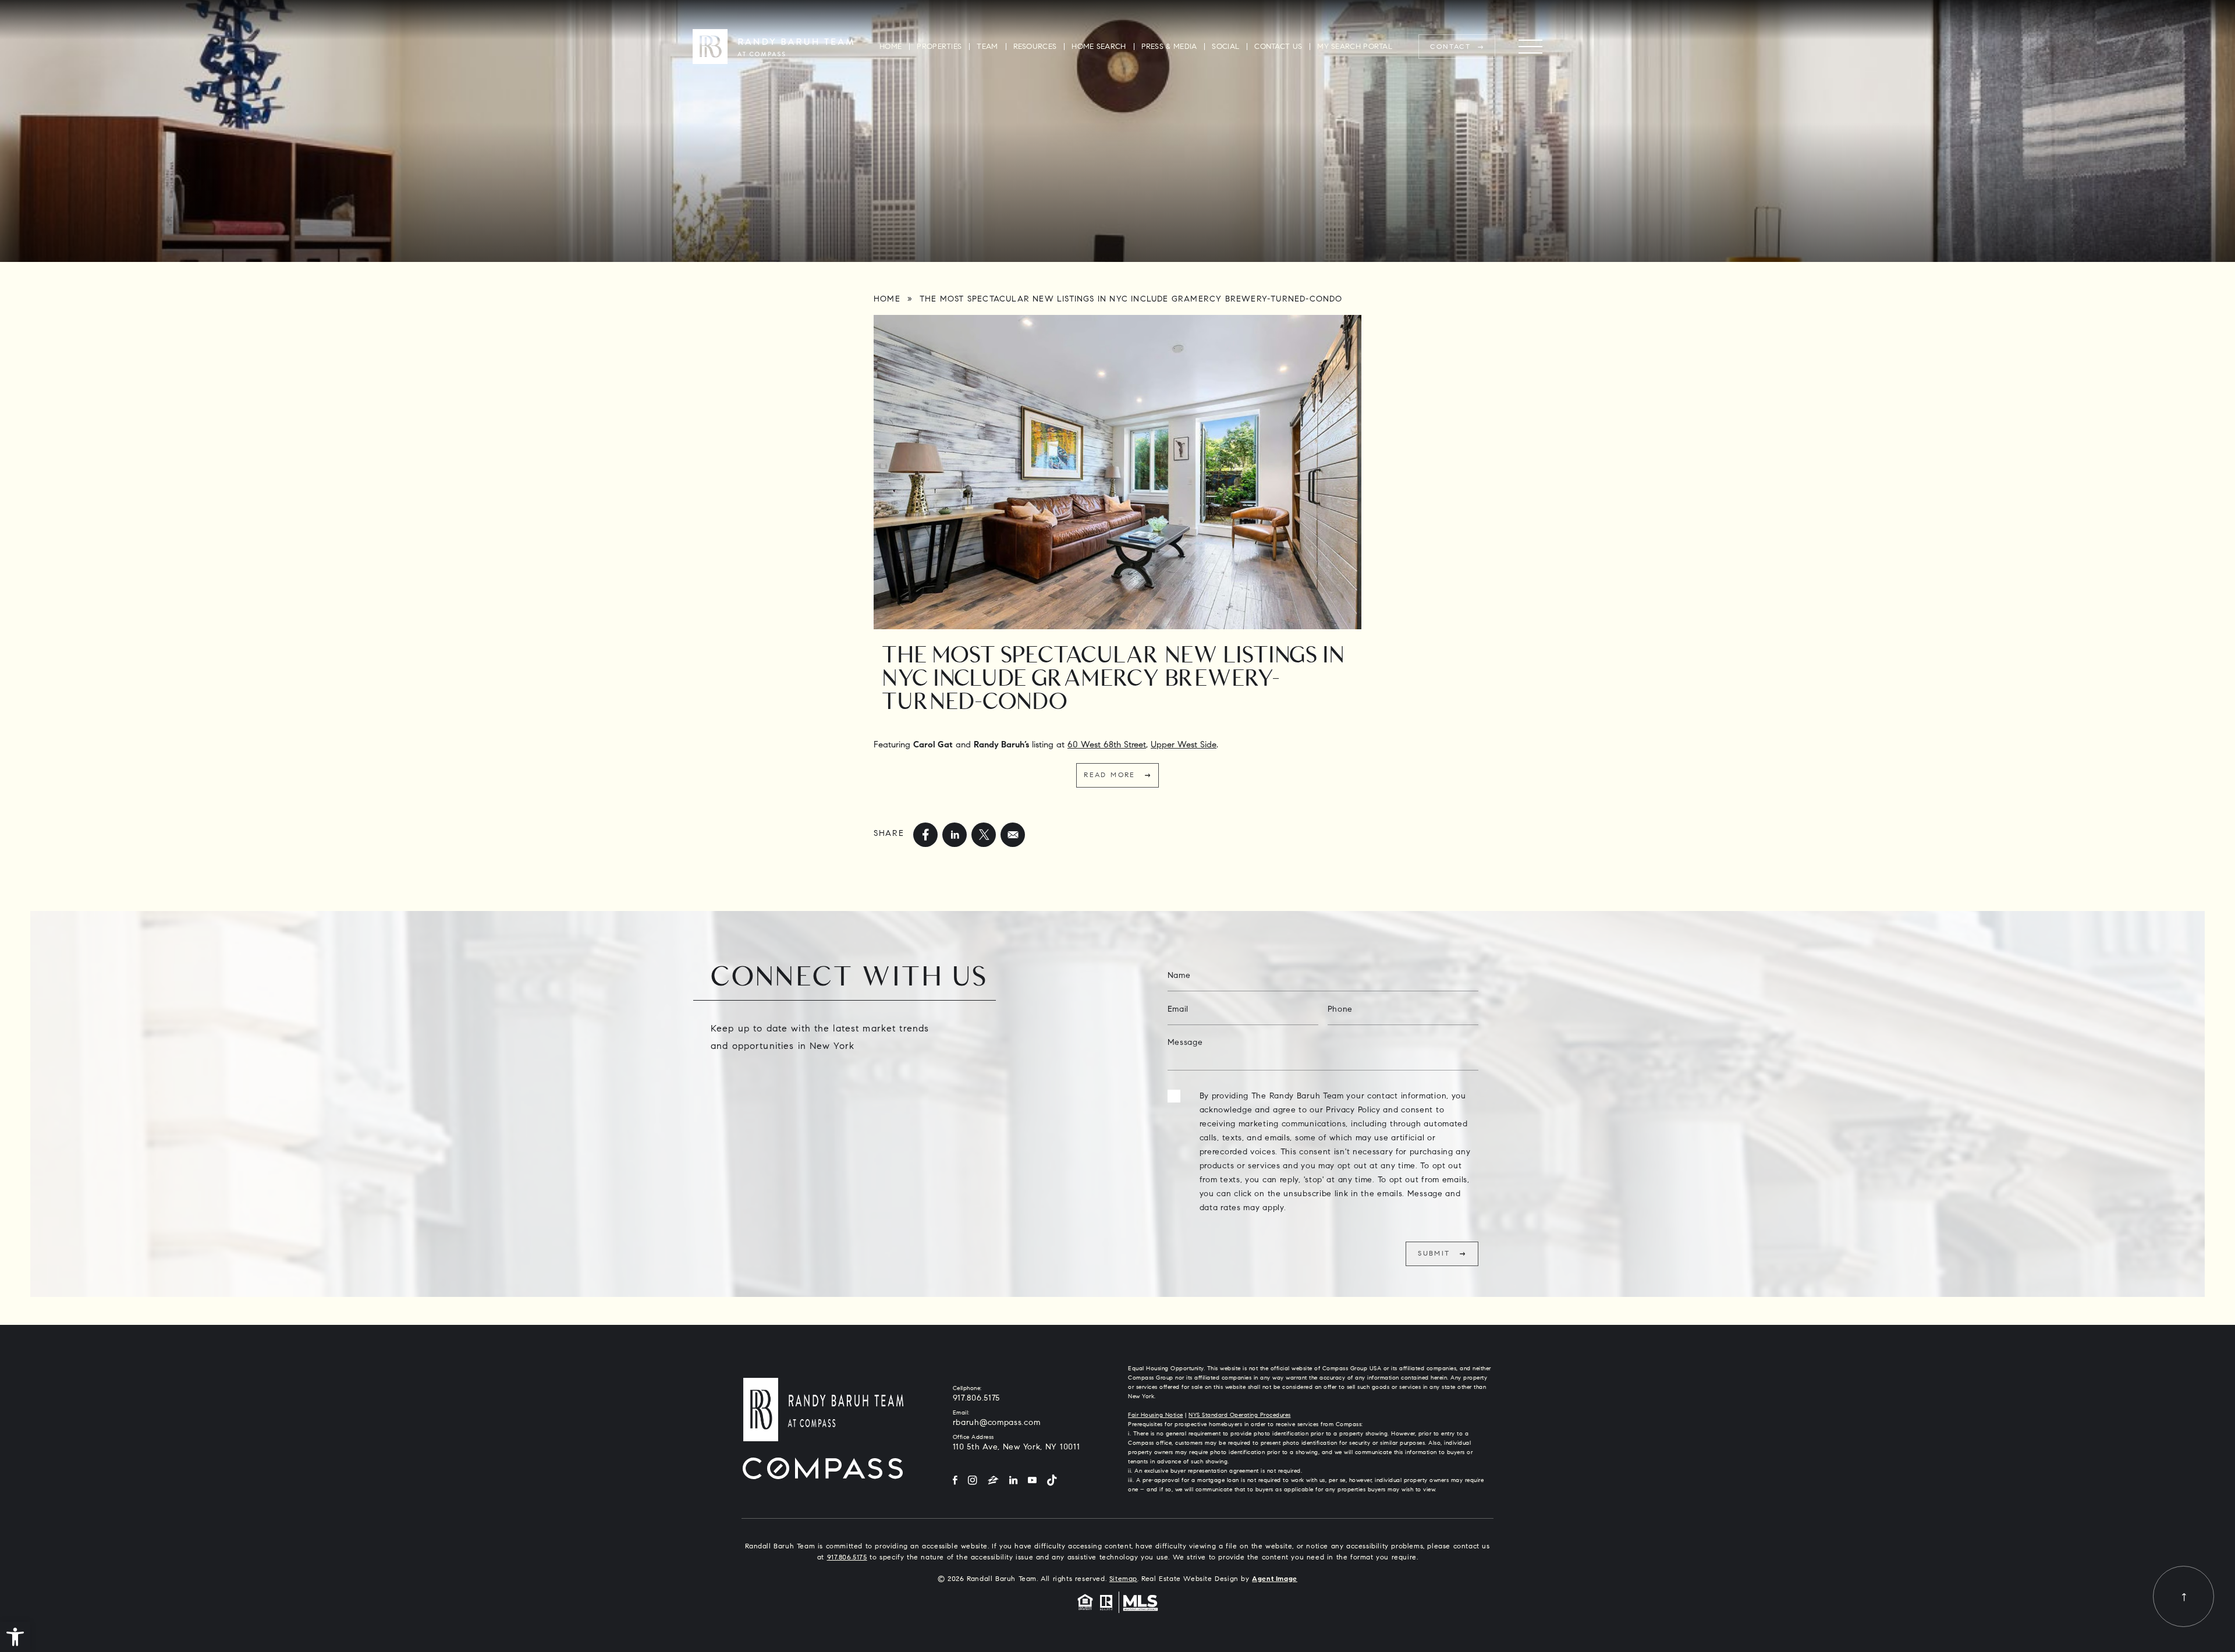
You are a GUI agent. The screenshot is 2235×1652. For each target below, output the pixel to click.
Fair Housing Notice (1156, 1416)
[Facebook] (955, 1481)
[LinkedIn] (1013, 1481)
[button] (15, 1637)
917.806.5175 (976, 1399)
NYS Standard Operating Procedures (1240, 1416)
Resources (1035, 47)
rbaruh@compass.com (997, 1423)
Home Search (1099, 47)
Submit (1434, 1254)
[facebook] (925, 835)
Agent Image (1275, 1579)
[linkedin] (955, 835)
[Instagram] (973, 1481)
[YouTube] (1032, 1481)
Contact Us (1278, 47)
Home (891, 47)
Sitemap (1123, 1579)
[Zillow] (993, 1481)
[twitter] (984, 835)
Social (1225, 47)
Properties (939, 47)
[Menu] (1530, 47)
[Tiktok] (1052, 1481)
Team (987, 47)
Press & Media (1169, 47)
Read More (1110, 775)
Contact (1450, 47)
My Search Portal (1355, 47)
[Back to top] (2183, 1596)
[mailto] (1013, 835)
